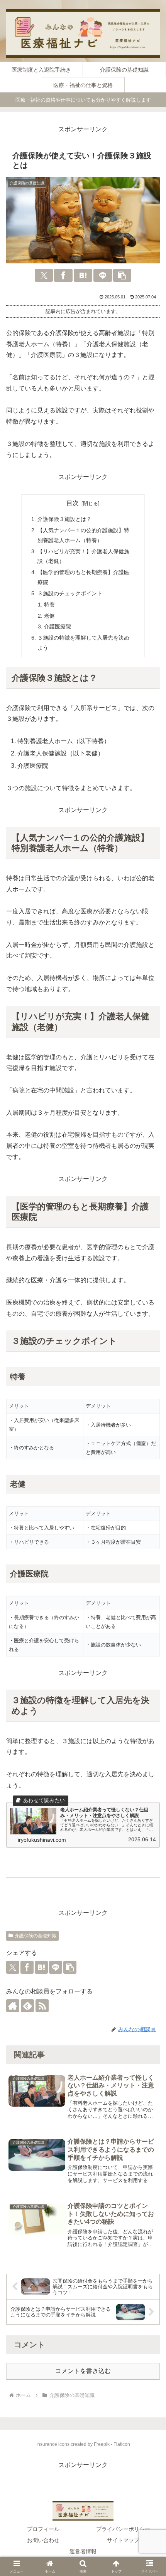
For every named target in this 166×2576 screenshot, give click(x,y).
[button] (122, 275)
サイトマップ (123, 2540)
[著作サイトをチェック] (13, 2006)
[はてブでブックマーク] (83, 275)
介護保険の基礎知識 (36, 1936)
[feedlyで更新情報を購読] (27, 2006)
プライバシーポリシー (123, 2529)
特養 (49, 605)
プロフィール (43, 2529)
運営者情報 (83, 2551)
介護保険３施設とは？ (64, 519)
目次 (73, 503)
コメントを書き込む (83, 2371)
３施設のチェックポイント (70, 593)
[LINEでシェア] (103, 275)
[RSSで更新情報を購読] (42, 2006)
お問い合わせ (43, 2540)
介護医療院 (58, 626)
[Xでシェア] (44, 275)
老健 (49, 616)
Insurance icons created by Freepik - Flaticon (83, 2444)
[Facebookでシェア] (63, 275)
